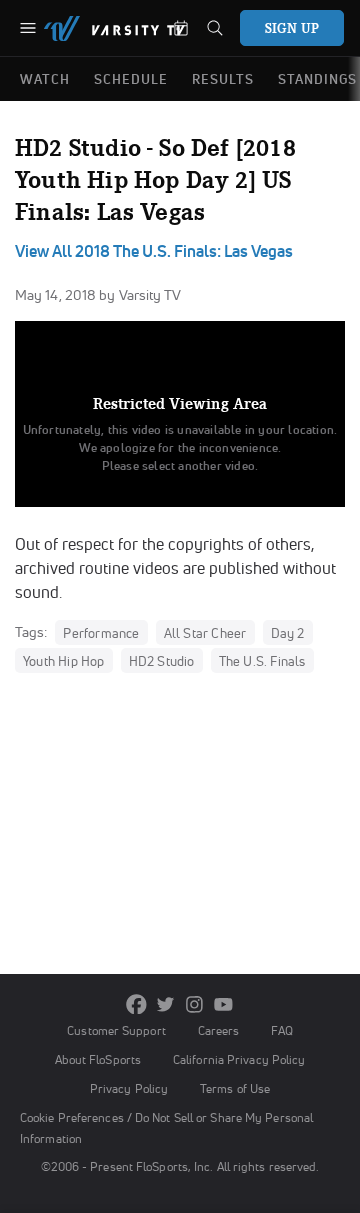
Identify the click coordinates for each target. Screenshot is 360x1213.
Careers (219, 1030)
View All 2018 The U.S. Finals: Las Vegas (154, 251)
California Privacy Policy (239, 1059)
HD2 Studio (162, 661)
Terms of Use (235, 1088)
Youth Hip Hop (64, 661)
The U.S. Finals (262, 661)
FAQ (281, 1030)
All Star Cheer (205, 633)
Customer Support (116, 1030)
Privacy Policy (129, 1088)
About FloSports (98, 1059)
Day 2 (288, 633)
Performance (101, 633)
